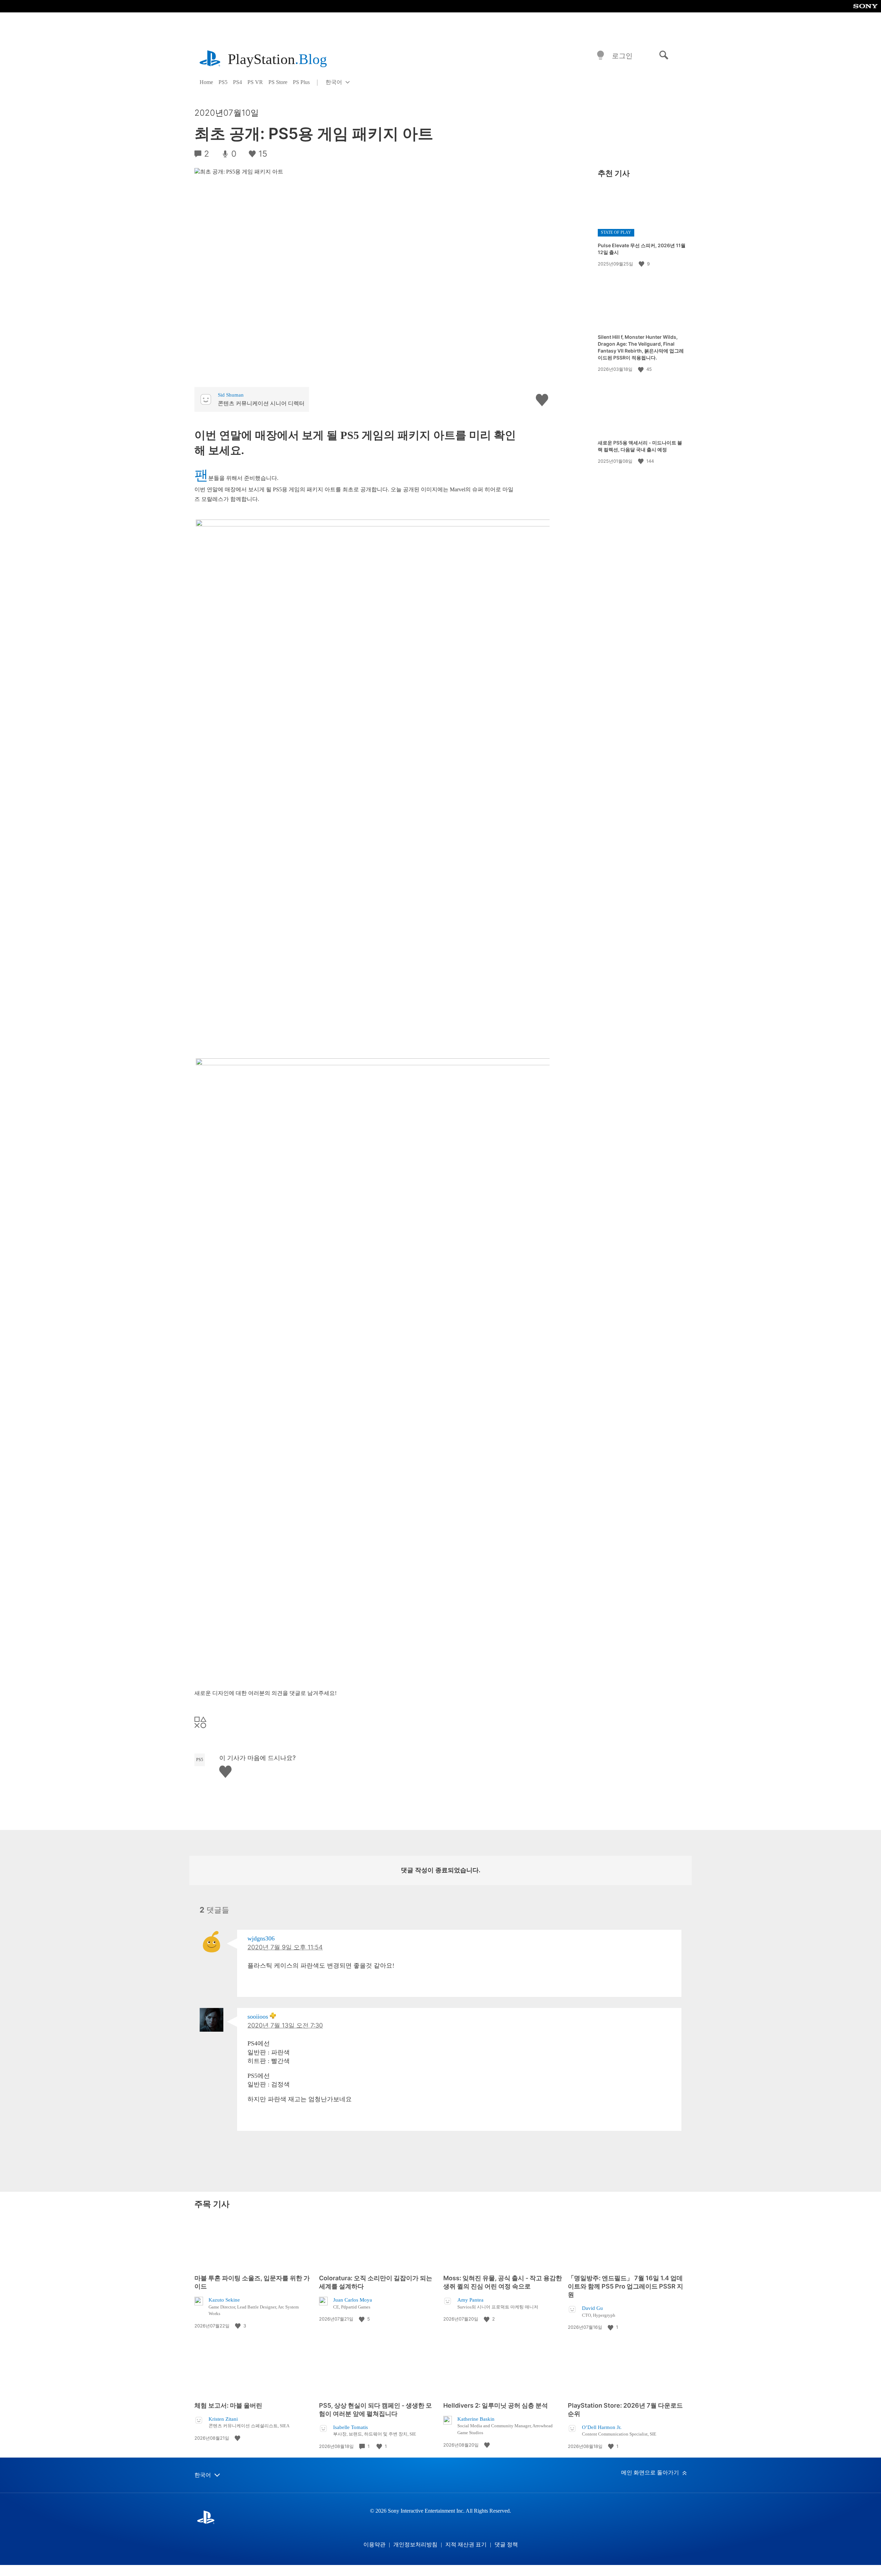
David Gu (592, 2308)
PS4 (237, 82)
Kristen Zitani (223, 2419)
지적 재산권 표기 (466, 2544)
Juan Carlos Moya (353, 2300)
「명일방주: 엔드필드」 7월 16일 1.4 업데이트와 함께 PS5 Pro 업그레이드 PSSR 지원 (625, 2286)
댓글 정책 (506, 2544)
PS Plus (301, 82)
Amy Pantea (470, 2300)
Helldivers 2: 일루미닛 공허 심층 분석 (496, 2405)
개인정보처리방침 (415, 2544)
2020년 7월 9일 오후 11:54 (285, 1947)
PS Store (278, 82)
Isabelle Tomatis (351, 2427)
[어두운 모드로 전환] (601, 56)
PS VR (255, 82)
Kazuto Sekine (224, 2300)
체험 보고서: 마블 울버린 (228, 2405)
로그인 (622, 56)
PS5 (223, 82)
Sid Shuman (231, 395)
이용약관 (374, 2544)
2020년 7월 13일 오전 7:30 (285, 2025)
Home (206, 82)
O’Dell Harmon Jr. (602, 2427)
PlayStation (277, 59)
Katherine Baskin (476, 2419)
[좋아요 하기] (642, 264)
